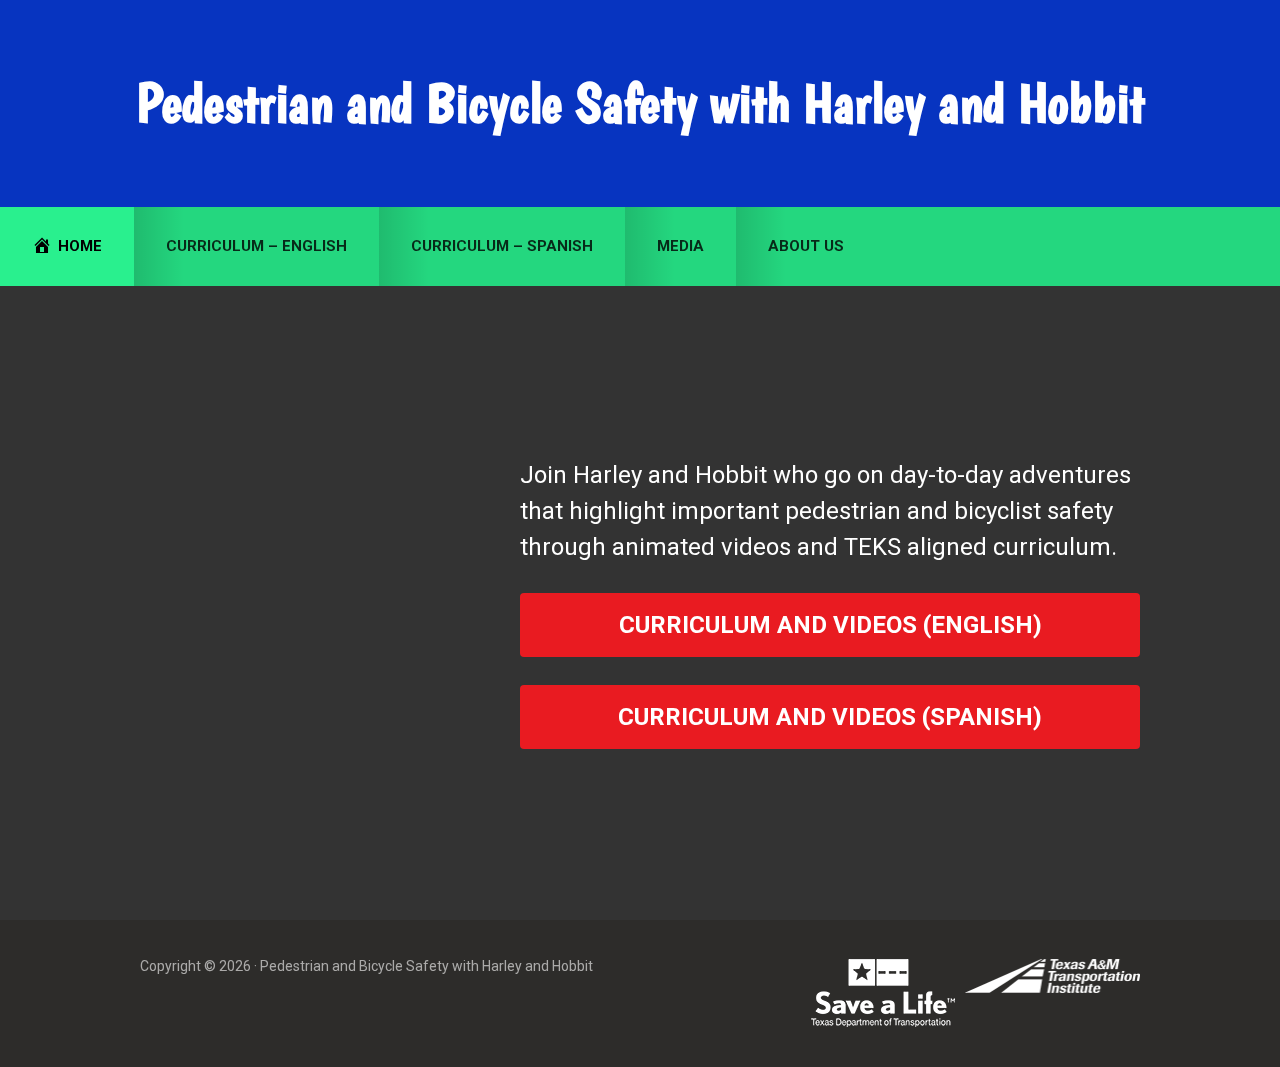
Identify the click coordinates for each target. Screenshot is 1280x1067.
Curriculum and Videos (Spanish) (830, 717)
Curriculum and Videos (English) (830, 625)
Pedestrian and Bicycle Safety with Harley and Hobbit (640, 103)
